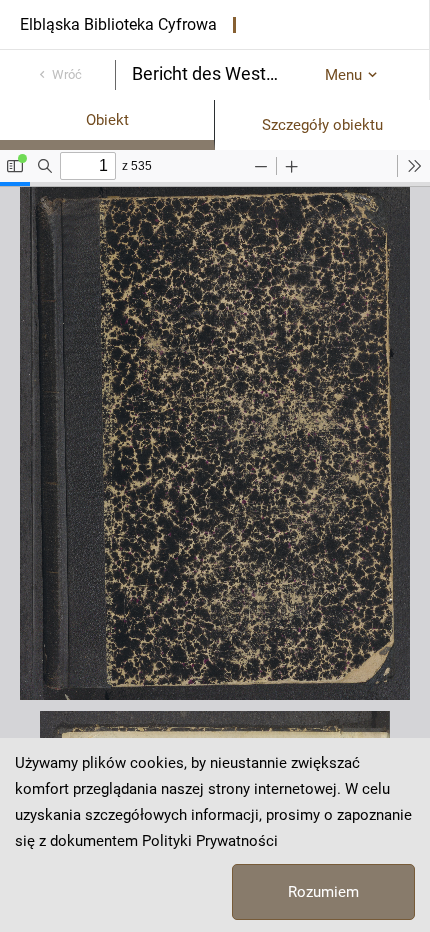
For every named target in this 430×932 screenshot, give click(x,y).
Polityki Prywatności (210, 841)
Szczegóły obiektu (322, 125)
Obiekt (107, 120)
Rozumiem (323, 892)
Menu (343, 75)
